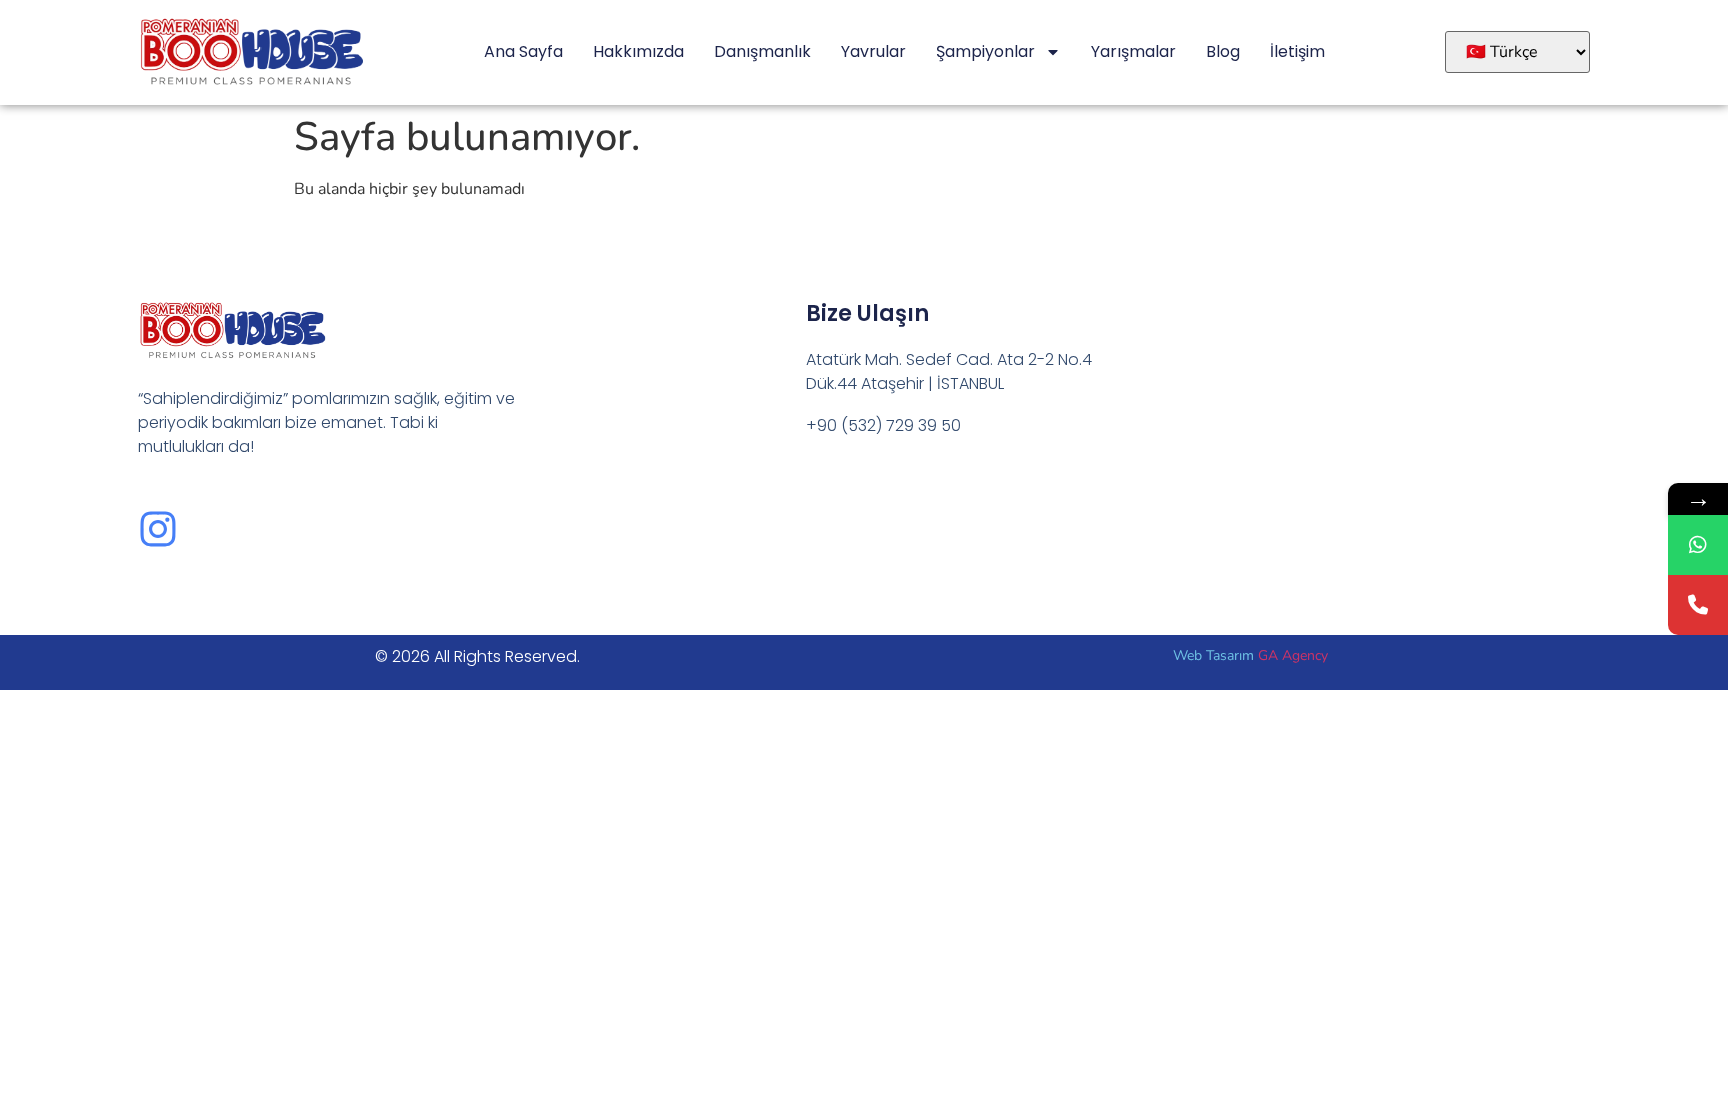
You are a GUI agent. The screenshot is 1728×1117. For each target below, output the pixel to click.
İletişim (1297, 51)
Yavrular (873, 51)
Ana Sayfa (523, 51)
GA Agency (1293, 655)
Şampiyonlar (985, 51)
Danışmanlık (762, 51)
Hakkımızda (638, 51)
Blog (1223, 51)
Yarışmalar (1133, 51)
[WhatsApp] (1698, 545)
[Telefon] (1698, 605)
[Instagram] (158, 529)
